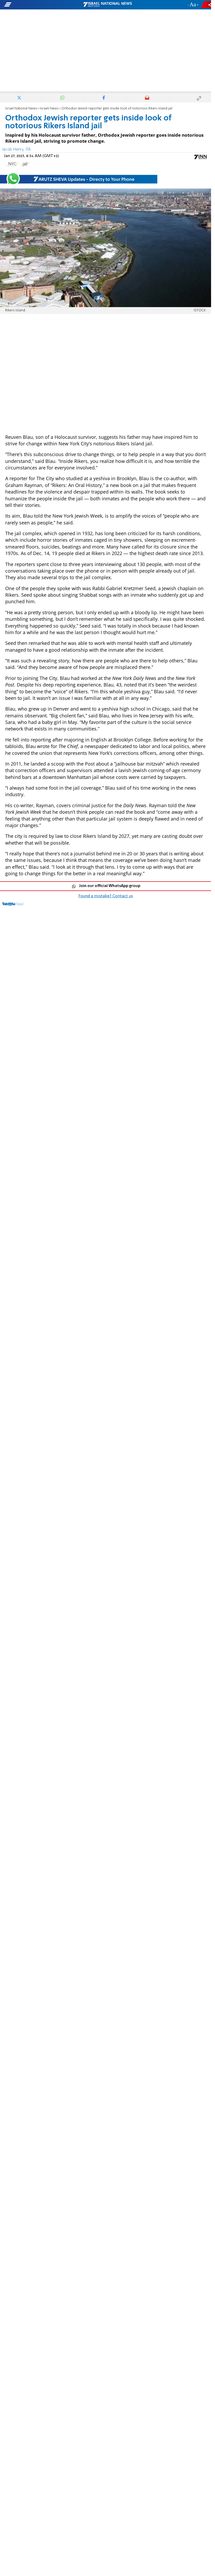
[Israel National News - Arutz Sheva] (107, 5)
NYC (12, 164)
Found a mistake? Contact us (106, 896)
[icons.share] (207, 5)
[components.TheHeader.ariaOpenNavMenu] (34, 5)
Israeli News (49, 109)
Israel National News (21, 109)
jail (25, 164)
